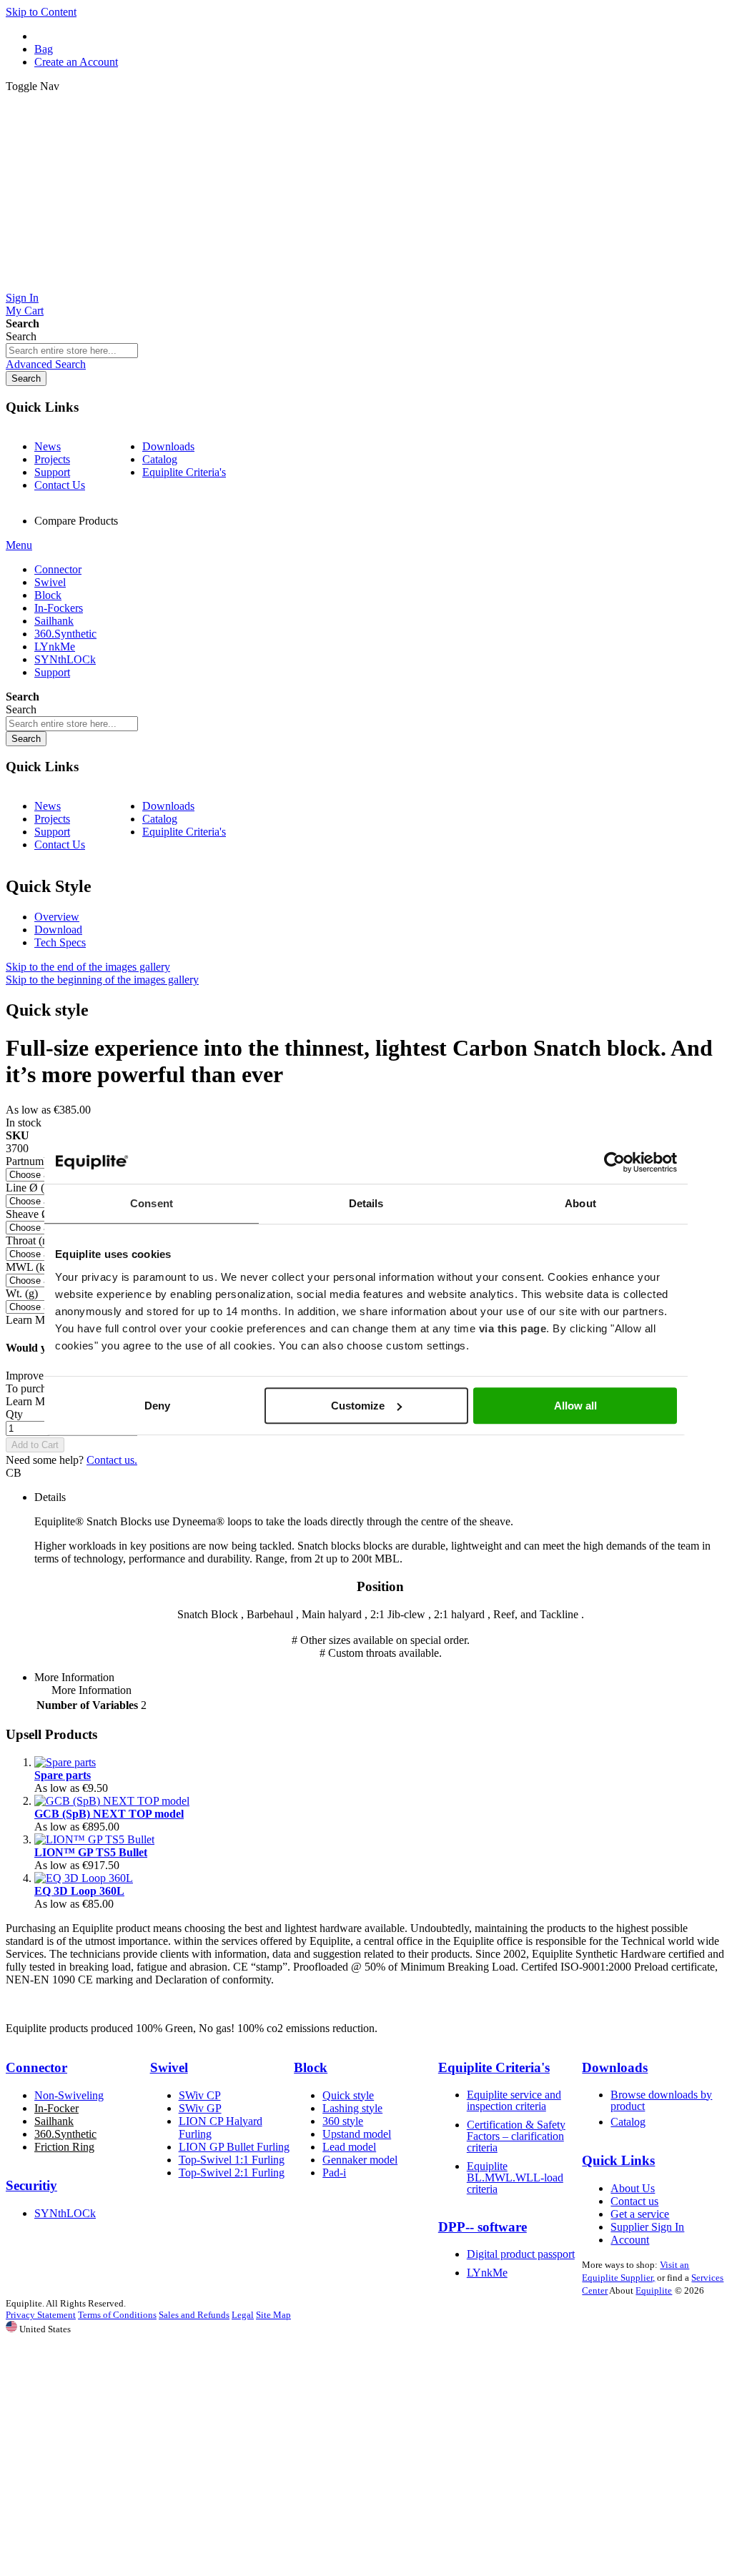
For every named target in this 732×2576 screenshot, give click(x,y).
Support (52, 472)
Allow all (575, 1406)
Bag (44, 49)
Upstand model (357, 2134)
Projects (52, 459)
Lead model (349, 2147)
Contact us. (112, 1460)
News (48, 446)
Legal (243, 2315)
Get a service (640, 2214)
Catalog (160, 459)
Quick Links (618, 2160)
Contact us (634, 2201)
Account (630, 2240)
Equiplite (654, 2290)
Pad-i (334, 2173)
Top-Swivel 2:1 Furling (232, 2173)
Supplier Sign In (647, 2227)
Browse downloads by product (661, 2100)
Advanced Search (46, 364)
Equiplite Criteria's (184, 472)
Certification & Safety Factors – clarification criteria (516, 2136)
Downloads (168, 446)
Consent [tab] (152, 1203)
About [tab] (580, 1203)
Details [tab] (366, 1203)
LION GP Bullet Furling (234, 2147)
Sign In (22, 298)
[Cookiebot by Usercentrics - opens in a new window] (614, 1162)
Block (311, 2067)
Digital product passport (521, 2254)
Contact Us (60, 485)
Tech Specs (60, 942)
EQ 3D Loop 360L (79, 1891)
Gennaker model (360, 2160)
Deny (157, 1406)
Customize (358, 1406)
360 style (343, 2121)
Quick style (348, 2095)
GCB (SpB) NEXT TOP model (109, 1814)
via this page (513, 1328)
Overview (57, 917)
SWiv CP (200, 2095)
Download (58, 930)
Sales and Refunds (194, 2315)
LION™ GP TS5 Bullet (91, 1852)
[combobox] (72, 351)
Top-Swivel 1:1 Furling (232, 2160)
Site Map (273, 2315)
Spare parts (63, 1775)
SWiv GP (200, 2108)
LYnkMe (487, 2273)
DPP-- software (483, 2227)
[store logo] (366, 285)
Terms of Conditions (117, 2315)
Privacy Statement (41, 2315)
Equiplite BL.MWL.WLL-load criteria (515, 2178)
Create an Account (76, 62)
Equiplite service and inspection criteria (514, 2100)
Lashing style (352, 2108)
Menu (19, 545)
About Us (633, 2188)
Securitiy (31, 2185)
